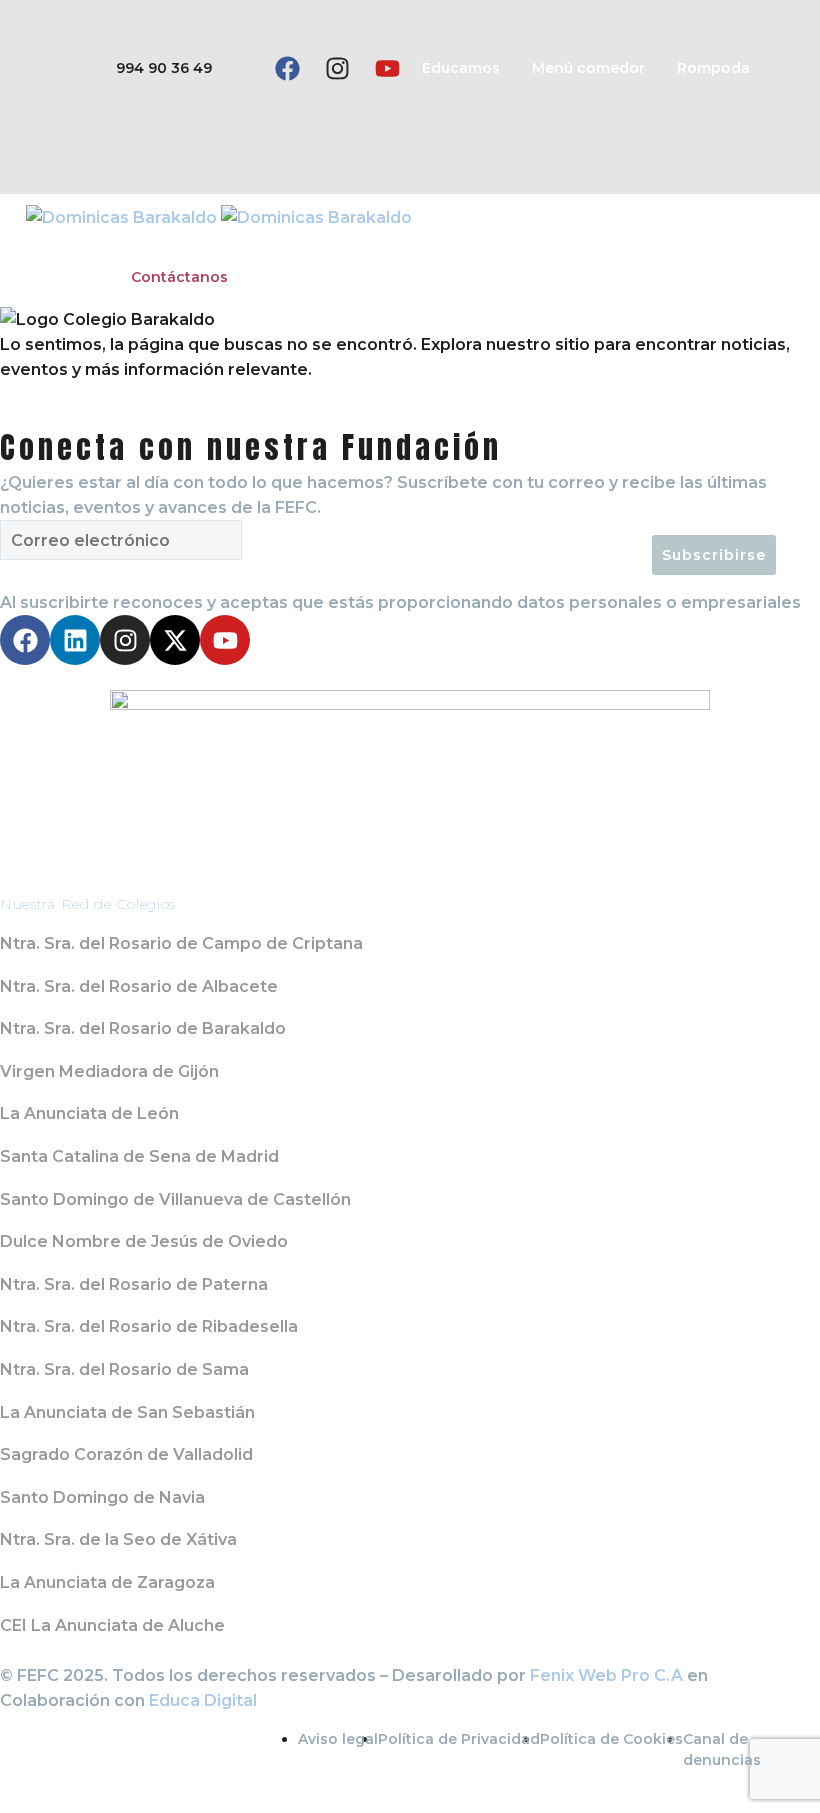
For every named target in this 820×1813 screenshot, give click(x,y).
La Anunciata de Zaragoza (107, 1582)
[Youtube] (387, 69)
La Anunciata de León (89, 1113)
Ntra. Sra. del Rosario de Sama (124, 1369)
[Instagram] (337, 69)
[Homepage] (219, 216)
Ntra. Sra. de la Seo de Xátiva (118, 1539)
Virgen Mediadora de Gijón (109, 1071)
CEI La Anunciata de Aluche (112, 1625)
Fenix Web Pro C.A (606, 1675)
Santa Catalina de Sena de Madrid (139, 1156)
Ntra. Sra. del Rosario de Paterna (134, 1284)
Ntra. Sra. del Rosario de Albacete (139, 986)
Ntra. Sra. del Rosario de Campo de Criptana (181, 943)
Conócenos (69, 244)
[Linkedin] (75, 640)
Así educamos (196, 244)
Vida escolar (326, 244)
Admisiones (447, 244)
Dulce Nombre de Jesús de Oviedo (144, 1241)
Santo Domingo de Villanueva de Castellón (175, 1199)
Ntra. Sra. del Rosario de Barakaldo (143, 1028)
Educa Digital (203, 1700)
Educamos (461, 68)
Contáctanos (179, 277)
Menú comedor (588, 68)
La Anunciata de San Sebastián (127, 1412)
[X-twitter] (175, 640)
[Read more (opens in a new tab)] (134, 68)
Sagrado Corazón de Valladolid (126, 1454)
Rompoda (713, 68)
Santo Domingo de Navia (102, 1497)
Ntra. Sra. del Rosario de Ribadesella (149, 1326)
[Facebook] (287, 69)
